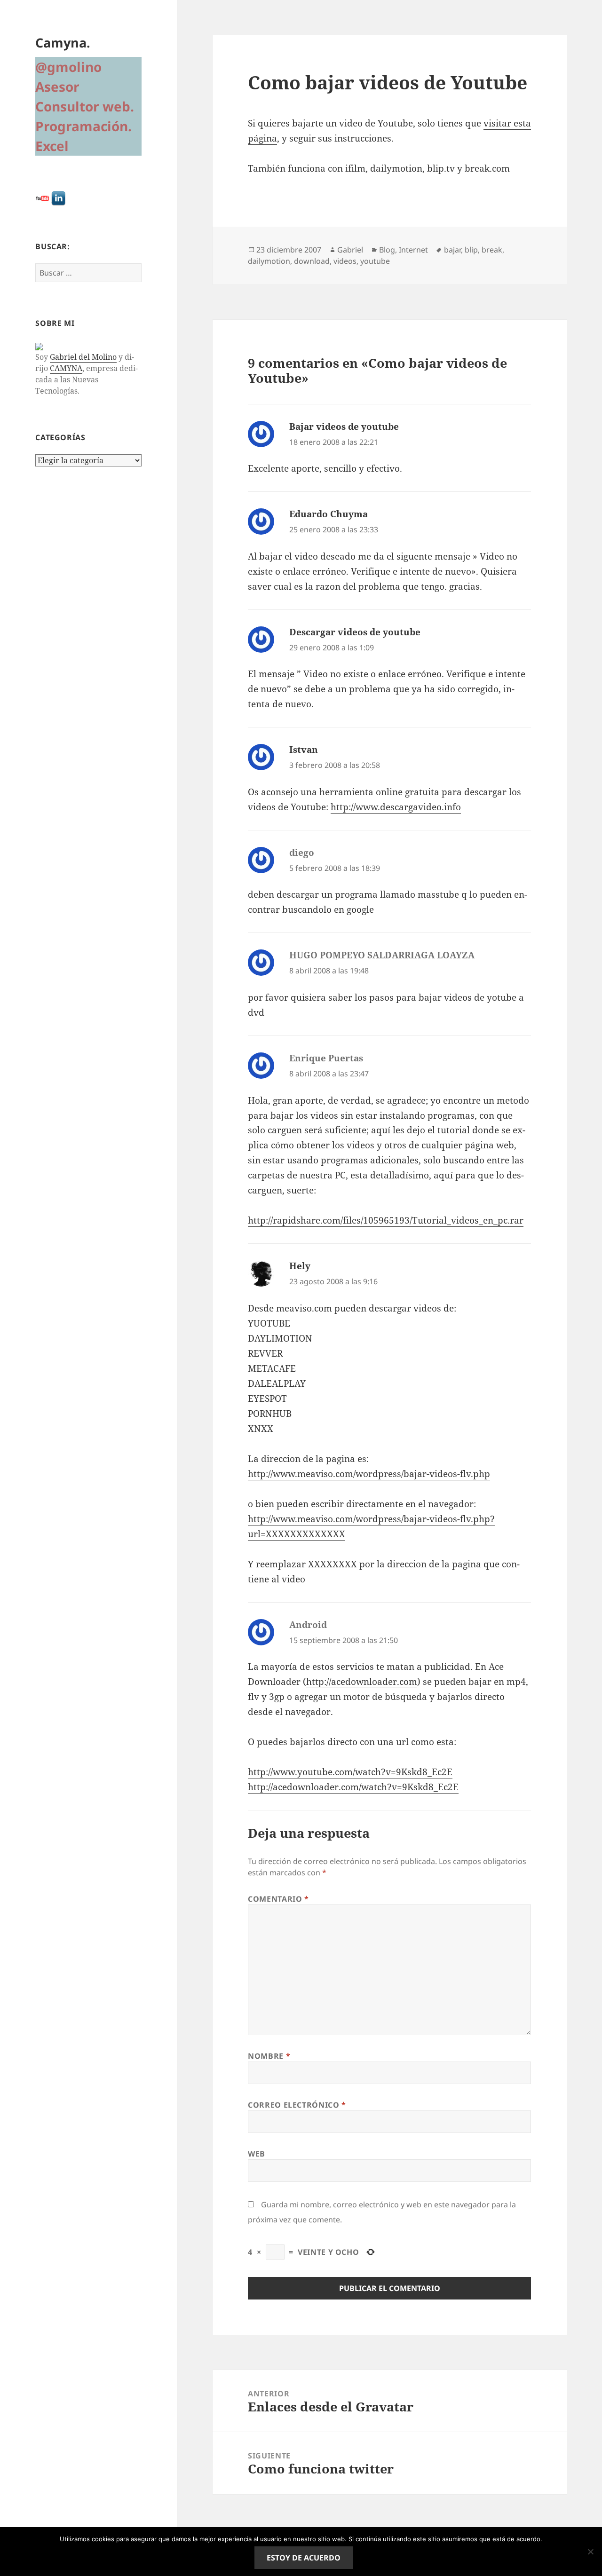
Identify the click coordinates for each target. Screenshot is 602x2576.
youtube (375, 261)
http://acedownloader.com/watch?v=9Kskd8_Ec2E (353, 1787)
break (492, 250)
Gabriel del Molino (83, 357)
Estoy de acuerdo (304, 2558)
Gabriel (350, 250)
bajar (452, 250)
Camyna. (63, 43)
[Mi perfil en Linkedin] (58, 198)
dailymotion (269, 261)
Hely (300, 1266)
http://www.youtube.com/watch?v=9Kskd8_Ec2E (350, 1772)
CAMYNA (66, 368)
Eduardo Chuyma (329, 514)
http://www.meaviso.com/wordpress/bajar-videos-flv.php (369, 1474)
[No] (590, 2552)
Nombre (269, 2056)
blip (471, 250)
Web (257, 2154)
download (312, 261)
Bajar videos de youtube (344, 427)
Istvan (304, 750)
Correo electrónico (297, 2105)
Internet (413, 250)
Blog (387, 250)
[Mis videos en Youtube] (42, 198)
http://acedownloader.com (362, 1682)
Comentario (278, 1899)
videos (345, 261)
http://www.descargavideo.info (396, 807)
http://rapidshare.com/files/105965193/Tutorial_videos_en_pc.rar (386, 1220)
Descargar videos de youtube (355, 632)
